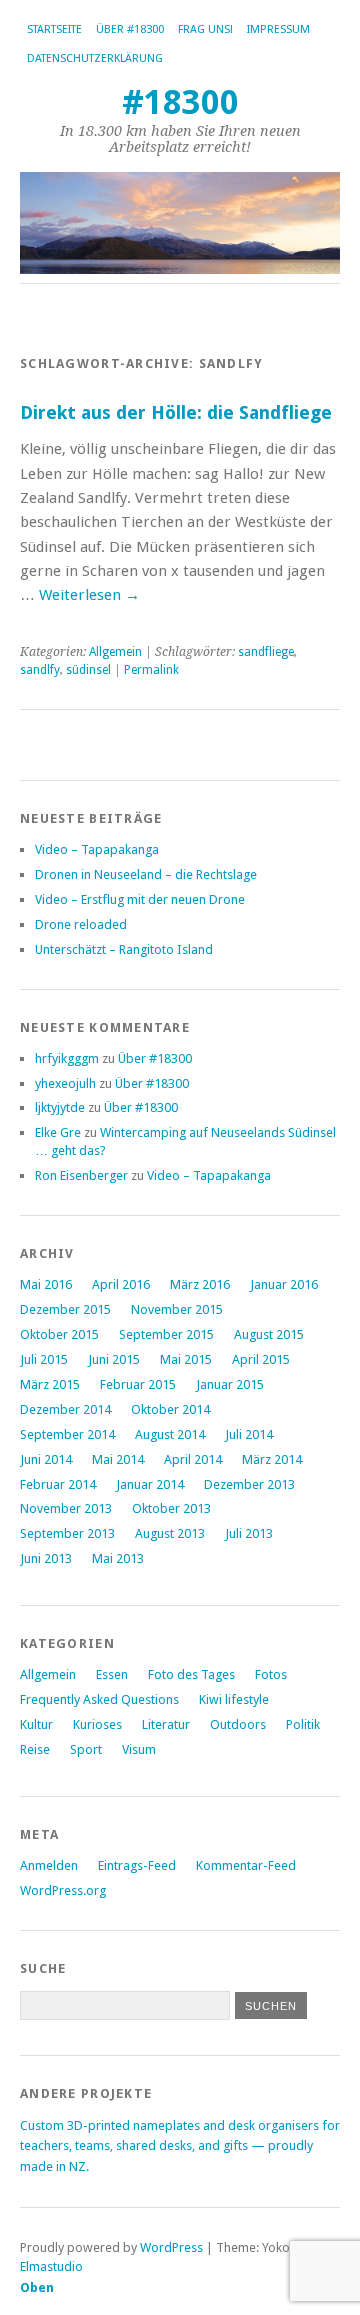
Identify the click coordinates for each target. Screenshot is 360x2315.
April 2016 (121, 1284)
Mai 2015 (186, 1359)
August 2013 (170, 1533)
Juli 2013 (249, 1533)
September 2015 (166, 1334)
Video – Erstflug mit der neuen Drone (140, 899)
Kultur (36, 1724)
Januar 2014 (150, 1484)
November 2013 (66, 1508)
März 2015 (50, 1384)
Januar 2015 (230, 1384)
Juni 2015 (114, 1359)
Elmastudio (51, 2266)
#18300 (180, 102)
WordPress (171, 2247)
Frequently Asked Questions (99, 1699)
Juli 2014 (249, 1434)
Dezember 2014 (65, 1409)
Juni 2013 (46, 1558)
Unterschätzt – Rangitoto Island (124, 949)
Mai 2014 (118, 1459)
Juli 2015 (44, 1359)
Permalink (151, 670)
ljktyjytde (60, 1107)
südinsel (88, 670)
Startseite (54, 29)
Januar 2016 (284, 1284)
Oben (37, 2287)
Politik (303, 1724)
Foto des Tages (191, 1674)
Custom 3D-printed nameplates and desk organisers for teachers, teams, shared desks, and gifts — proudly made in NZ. (180, 2146)
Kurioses (97, 1724)
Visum (139, 1749)
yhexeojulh (65, 1083)
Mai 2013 (118, 1558)
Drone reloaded (81, 924)
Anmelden (49, 1865)
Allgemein (115, 652)
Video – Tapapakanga (97, 849)
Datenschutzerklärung (95, 58)
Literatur (166, 1724)
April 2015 (261, 1359)
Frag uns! (205, 29)
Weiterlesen (89, 595)
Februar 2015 (138, 1384)
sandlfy (40, 670)
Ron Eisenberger (81, 1175)
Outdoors (238, 1724)
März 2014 (272, 1459)
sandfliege (266, 652)
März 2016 (200, 1284)
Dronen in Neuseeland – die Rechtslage (146, 874)
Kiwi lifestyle (234, 1699)
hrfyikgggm (67, 1058)
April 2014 (193, 1459)
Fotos (271, 1674)
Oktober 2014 (170, 1409)
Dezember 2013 (249, 1484)
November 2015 (177, 1309)
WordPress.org (63, 1890)
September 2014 (67, 1434)
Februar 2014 (58, 1484)
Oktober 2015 (59, 1334)
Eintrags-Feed (137, 1865)
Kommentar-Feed (246, 1865)
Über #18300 (130, 29)
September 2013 (67, 1533)
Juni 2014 (46, 1459)
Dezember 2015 (65, 1309)
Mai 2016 (46, 1284)
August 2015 (269, 1334)
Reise (35, 1749)
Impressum (278, 29)
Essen (112, 1674)
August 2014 (170, 1434)
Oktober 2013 (171, 1508)
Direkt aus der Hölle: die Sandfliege (176, 412)
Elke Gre (58, 1132)
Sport (86, 1749)
